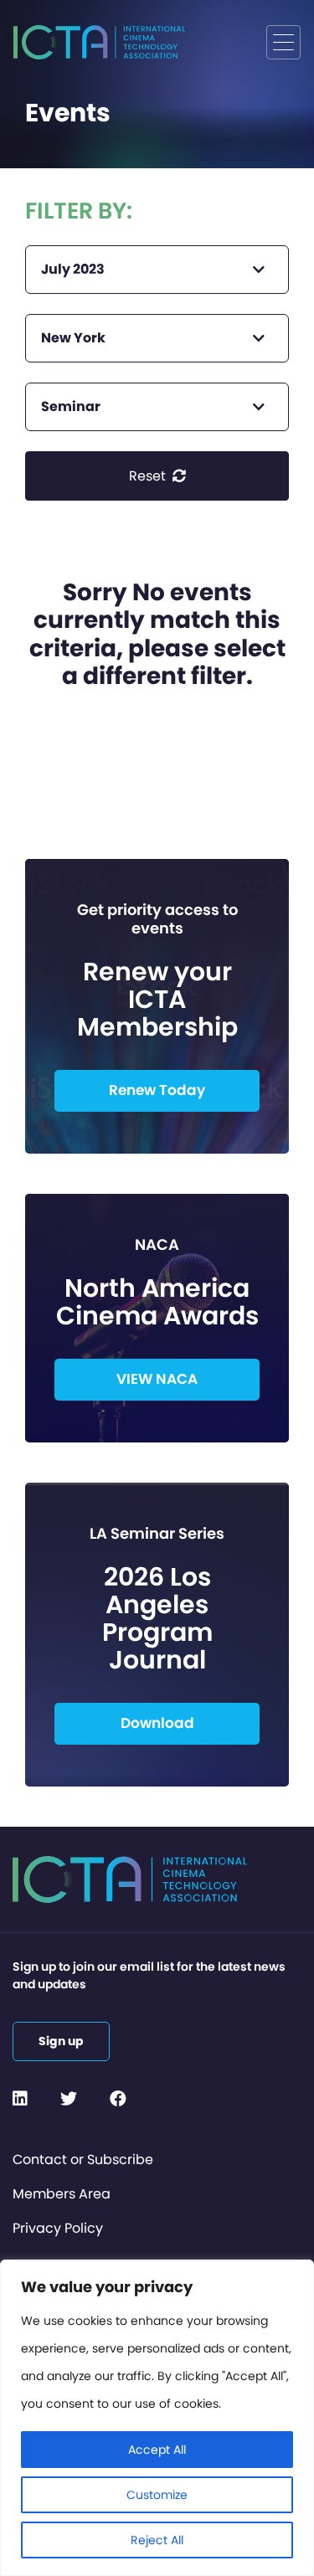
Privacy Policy (58, 2228)
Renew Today (157, 1090)
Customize (157, 2495)
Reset (149, 476)
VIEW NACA (157, 1379)
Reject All (157, 2540)
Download (157, 1723)
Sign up (61, 2041)
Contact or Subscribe (83, 2160)
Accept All (157, 2450)
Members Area (62, 2194)
